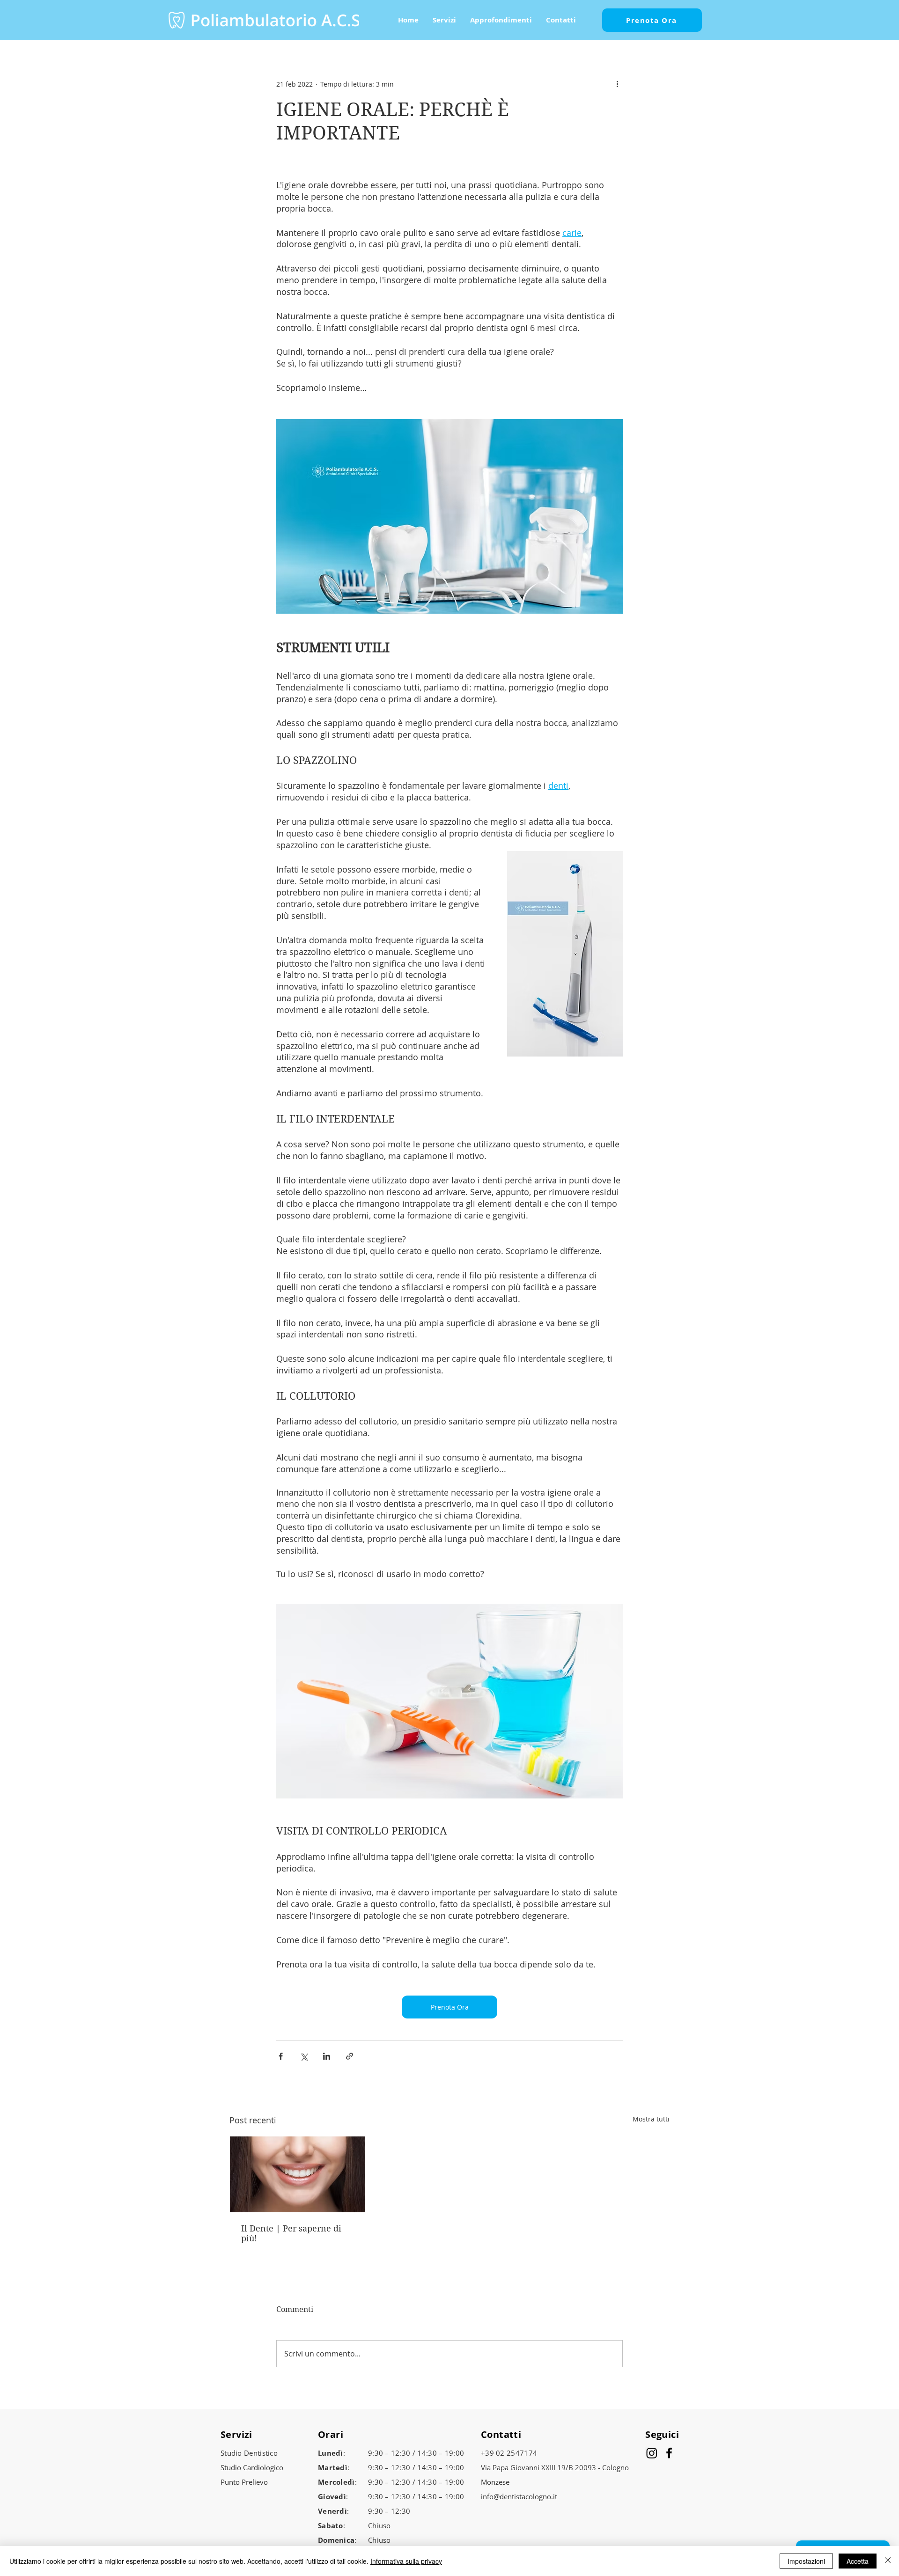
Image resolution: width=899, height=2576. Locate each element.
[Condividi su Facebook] (281, 2056)
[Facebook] (669, 2453)
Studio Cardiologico (252, 2467)
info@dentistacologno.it (519, 2496)
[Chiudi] (888, 2561)
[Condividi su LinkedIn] (327, 2056)
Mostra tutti (651, 2119)
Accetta (858, 2561)
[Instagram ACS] (652, 2453)
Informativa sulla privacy (406, 2561)
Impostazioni (806, 2561)
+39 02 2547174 (509, 2453)
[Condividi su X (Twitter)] (304, 2056)
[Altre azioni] (617, 84)
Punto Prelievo (244, 2482)
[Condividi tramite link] (350, 2056)
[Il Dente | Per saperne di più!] (298, 2174)
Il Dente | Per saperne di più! (291, 2233)
